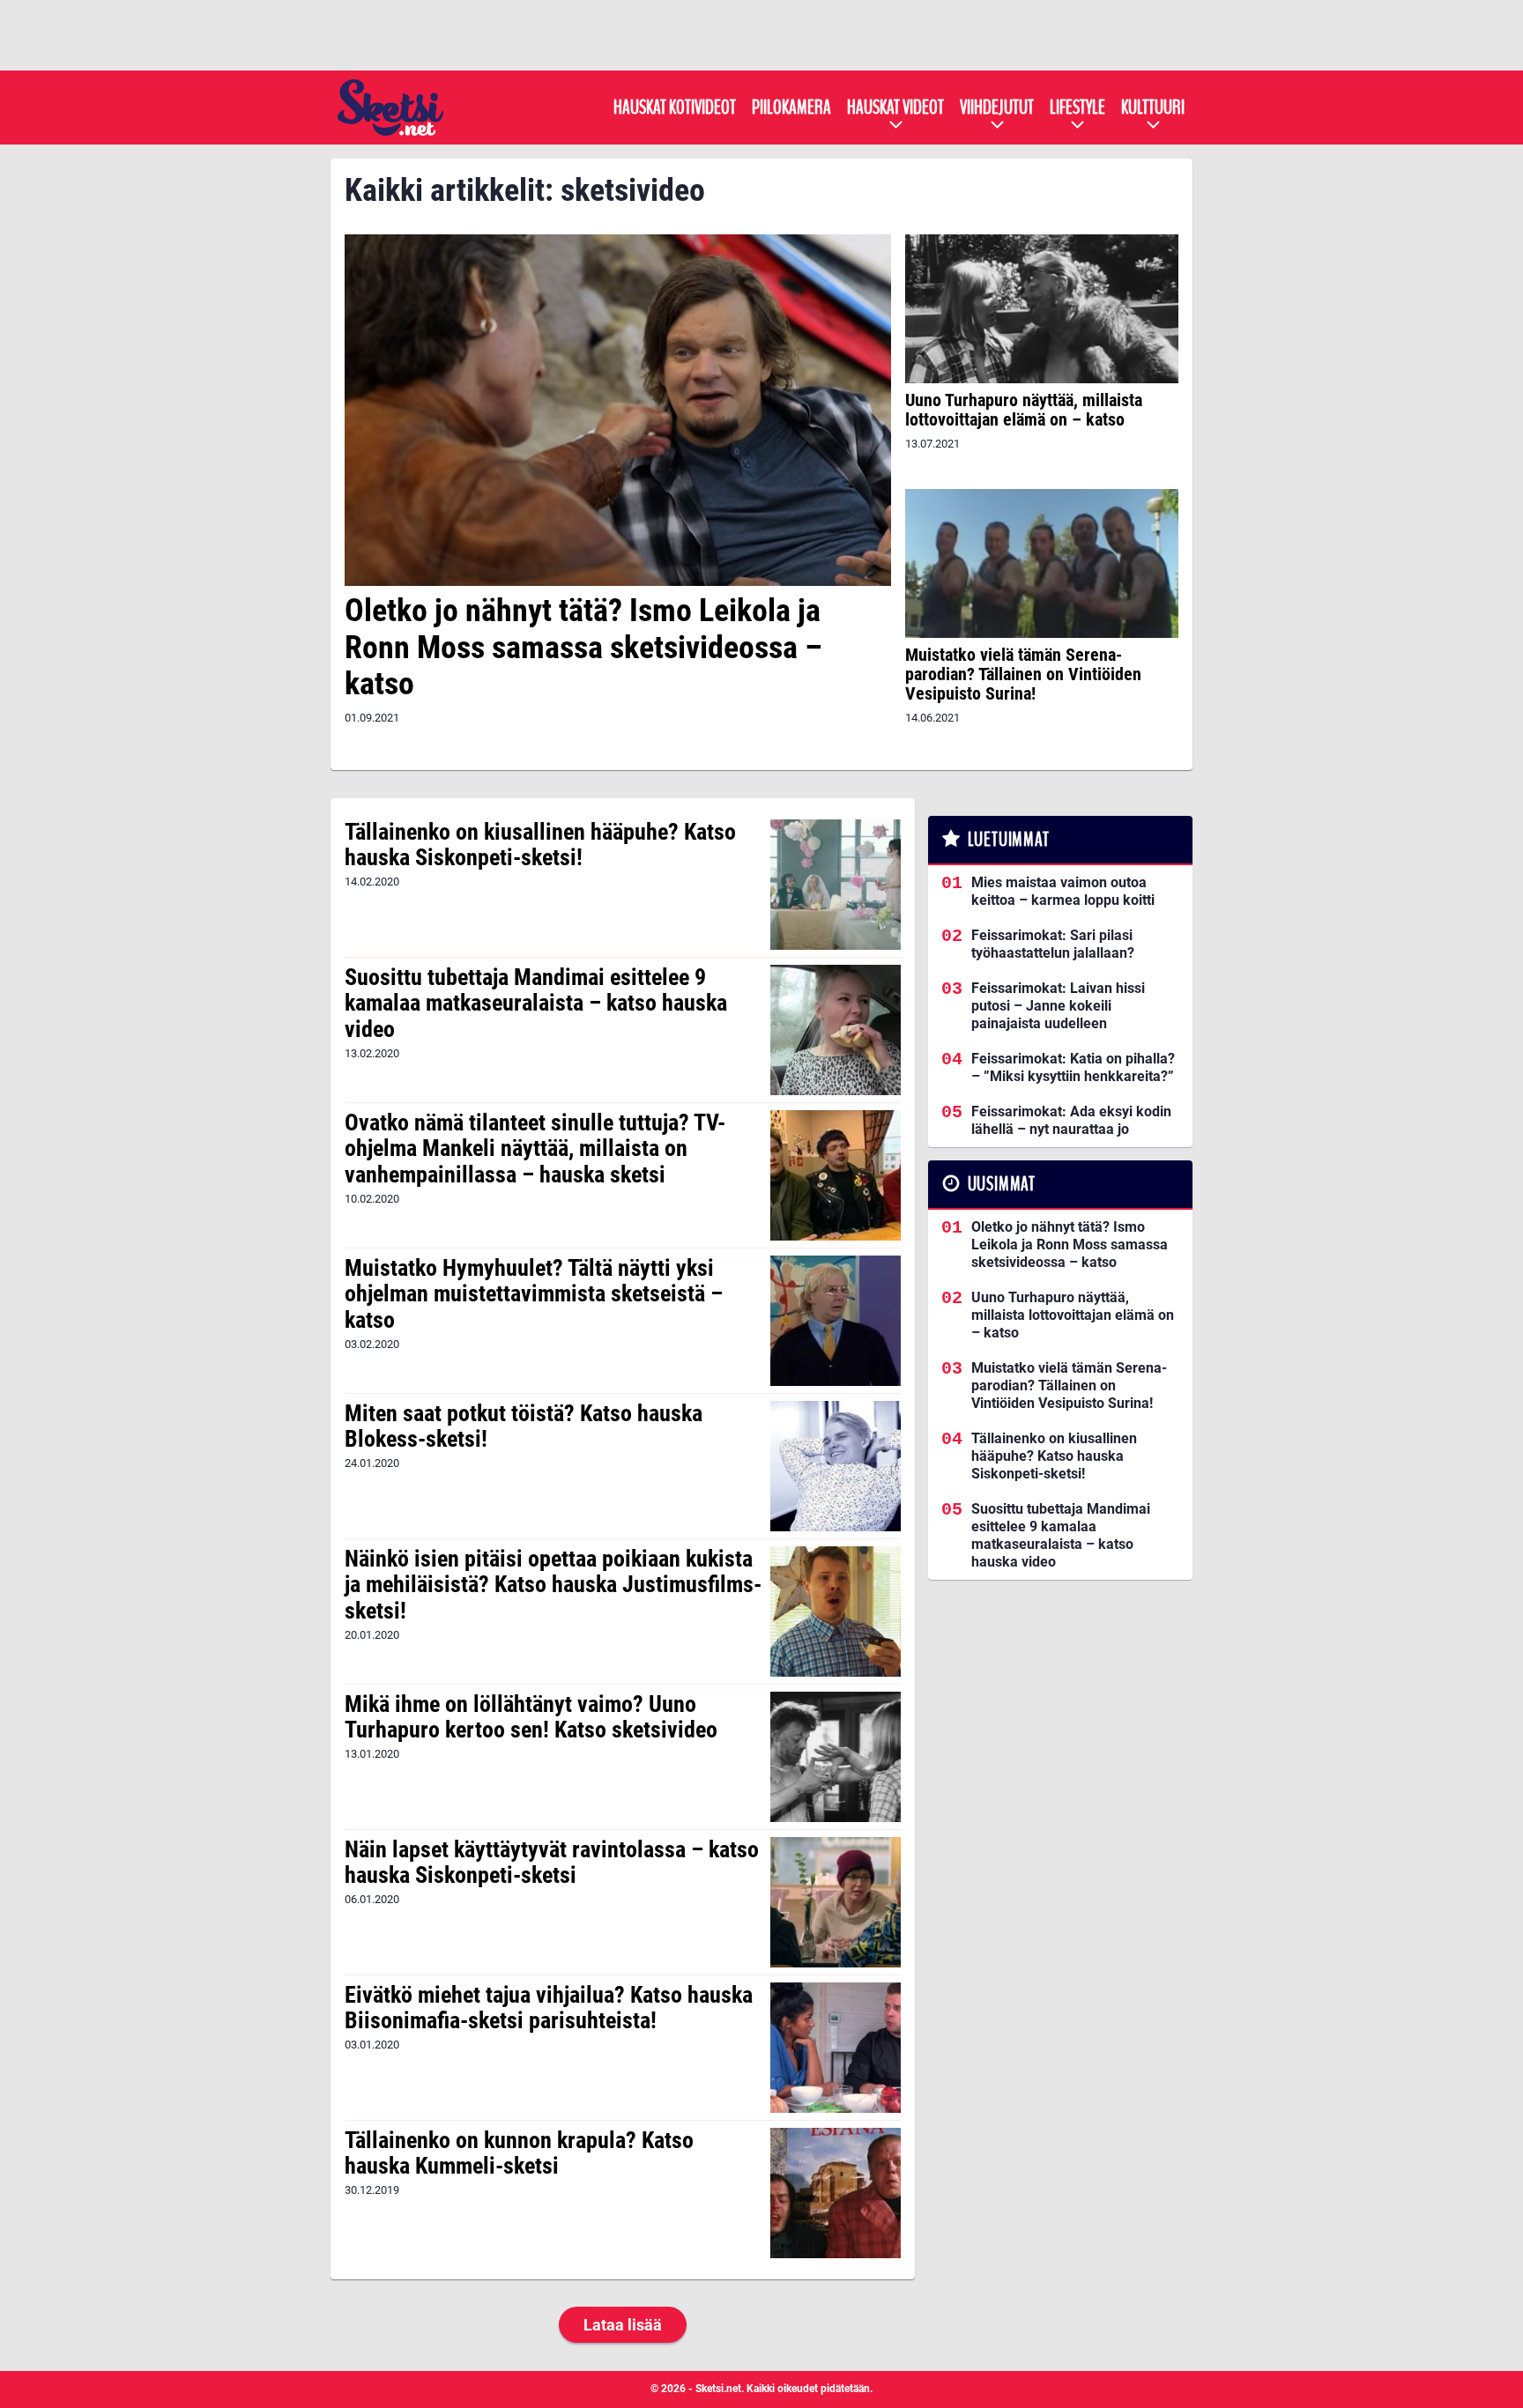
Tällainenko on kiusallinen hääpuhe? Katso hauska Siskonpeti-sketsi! (540, 845)
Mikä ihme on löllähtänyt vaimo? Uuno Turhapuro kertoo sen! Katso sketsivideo (531, 1717)
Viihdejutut (997, 107)
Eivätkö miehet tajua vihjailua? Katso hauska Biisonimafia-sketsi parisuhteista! (549, 2008)
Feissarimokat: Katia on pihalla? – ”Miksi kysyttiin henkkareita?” (1073, 1067)
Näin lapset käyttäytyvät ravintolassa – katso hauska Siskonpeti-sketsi (552, 1863)
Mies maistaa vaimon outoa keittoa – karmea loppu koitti (1063, 891)
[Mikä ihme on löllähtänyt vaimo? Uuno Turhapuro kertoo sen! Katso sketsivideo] (835, 1757)
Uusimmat (1002, 1184)
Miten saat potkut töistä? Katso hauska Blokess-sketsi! (524, 1426)
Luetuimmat (1009, 840)
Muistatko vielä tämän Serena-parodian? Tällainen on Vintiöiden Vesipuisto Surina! (1023, 674)
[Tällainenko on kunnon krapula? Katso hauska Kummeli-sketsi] (835, 2193)
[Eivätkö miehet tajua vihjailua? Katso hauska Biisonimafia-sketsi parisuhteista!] (835, 2048)
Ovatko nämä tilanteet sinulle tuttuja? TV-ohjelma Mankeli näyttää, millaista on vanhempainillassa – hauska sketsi (535, 1149)
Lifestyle (1077, 107)
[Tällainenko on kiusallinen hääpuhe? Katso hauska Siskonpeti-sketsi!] (835, 885)
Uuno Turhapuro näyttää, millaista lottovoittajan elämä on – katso (1024, 410)
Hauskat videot (895, 107)
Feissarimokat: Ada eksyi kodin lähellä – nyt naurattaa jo (1071, 1120)
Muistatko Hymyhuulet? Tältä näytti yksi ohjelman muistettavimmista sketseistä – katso (534, 1294)
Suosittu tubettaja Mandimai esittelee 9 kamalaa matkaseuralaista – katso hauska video (536, 1004)
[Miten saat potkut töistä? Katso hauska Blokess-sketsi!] (835, 1466)
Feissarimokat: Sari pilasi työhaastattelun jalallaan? (1053, 944)
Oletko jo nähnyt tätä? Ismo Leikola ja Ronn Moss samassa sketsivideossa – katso (583, 647)
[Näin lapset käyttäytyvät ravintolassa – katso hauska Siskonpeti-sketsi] (835, 1902)
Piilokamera (791, 107)
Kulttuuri (1153, 107)
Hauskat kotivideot (675, 107)
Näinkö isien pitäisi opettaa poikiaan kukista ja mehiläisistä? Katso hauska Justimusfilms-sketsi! (553, 1585)
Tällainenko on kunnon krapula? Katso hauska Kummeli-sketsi (519, 2153)
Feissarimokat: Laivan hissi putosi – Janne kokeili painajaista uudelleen (1058, 1006)
